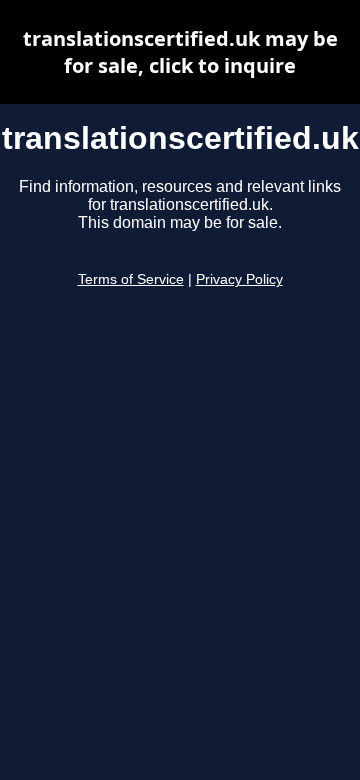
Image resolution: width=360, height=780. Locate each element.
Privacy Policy (239, 279)
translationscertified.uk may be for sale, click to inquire (180, 52)
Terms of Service (131, 279)
